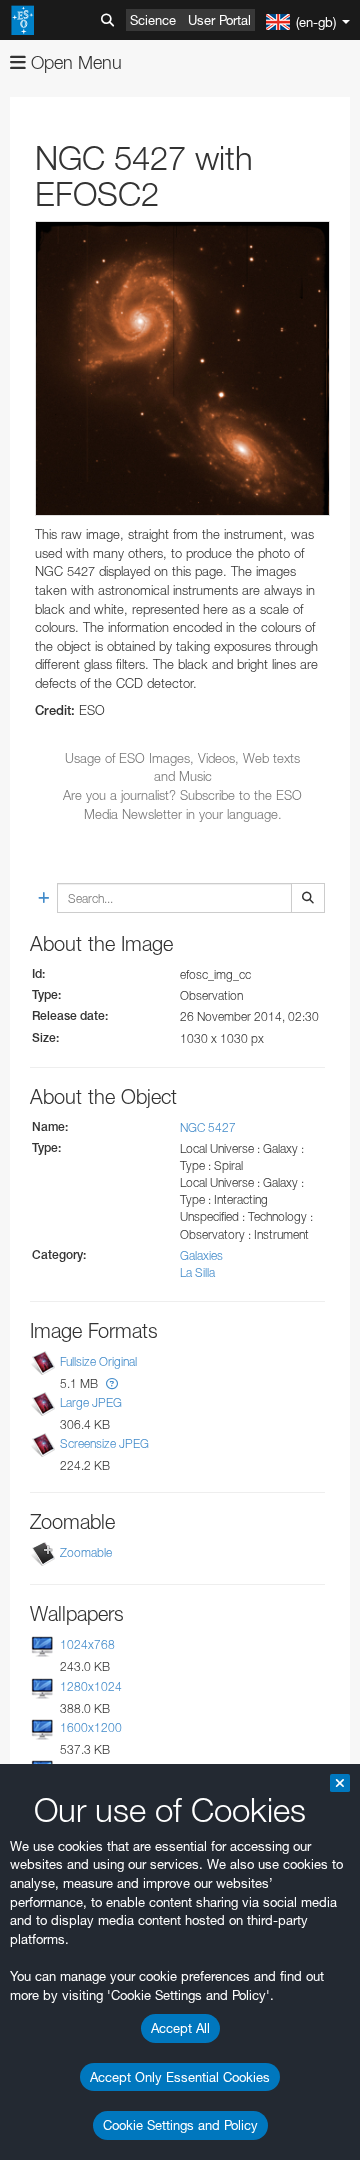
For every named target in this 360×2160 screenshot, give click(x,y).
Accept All (180, 2028)
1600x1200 (91, 1727)
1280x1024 (91, 1686)
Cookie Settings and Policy (180, 2125)
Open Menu (74, 62)
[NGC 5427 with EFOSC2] (182, 368)
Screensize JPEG (104, 1443)
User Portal (219, 20)
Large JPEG (91, 1402)
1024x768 (87, 1645)
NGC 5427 (208, 1127)
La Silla (197, 1272)
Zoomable (86, 1553)
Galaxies (201, 1255)
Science (153, 20)
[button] (112, 1383)
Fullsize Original (98, 1361)
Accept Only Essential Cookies (180, 2077)
